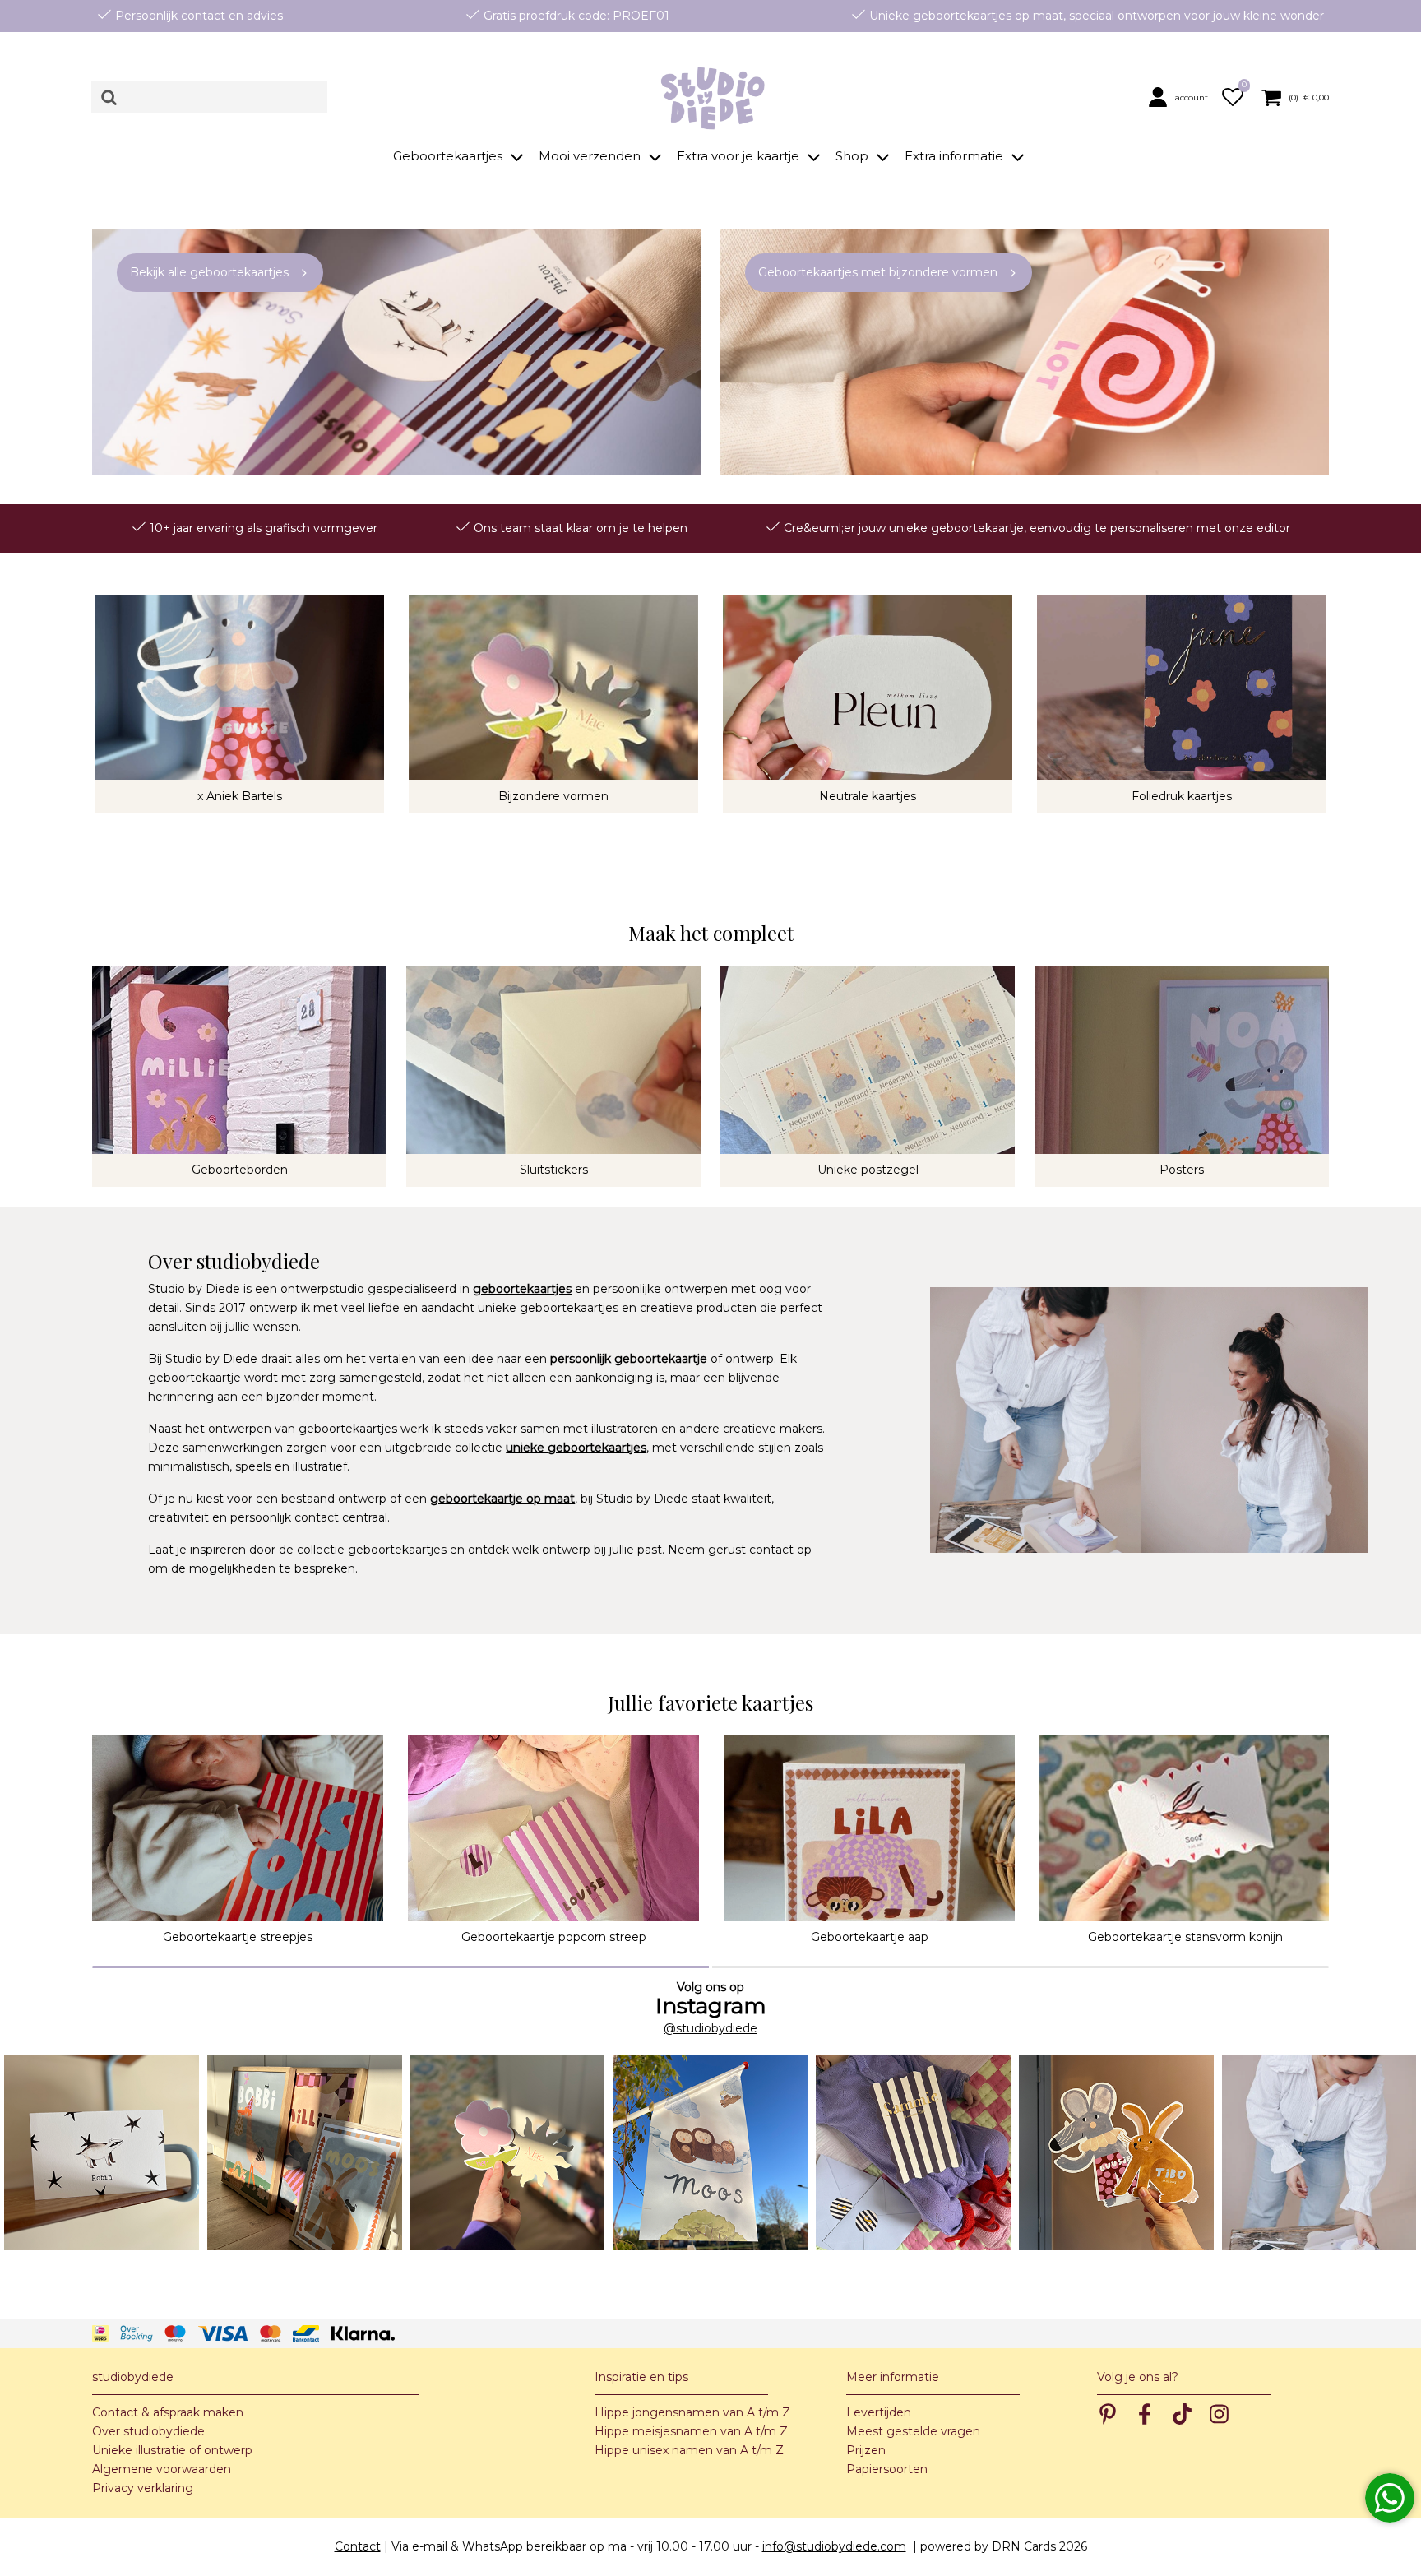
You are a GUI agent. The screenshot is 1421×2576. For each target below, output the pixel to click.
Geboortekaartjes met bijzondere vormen (878, 272)
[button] (1181, 97)
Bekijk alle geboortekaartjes (209, 272)
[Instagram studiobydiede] (102, 2153)
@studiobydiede (710, 2028)
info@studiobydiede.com (834, 2546)
